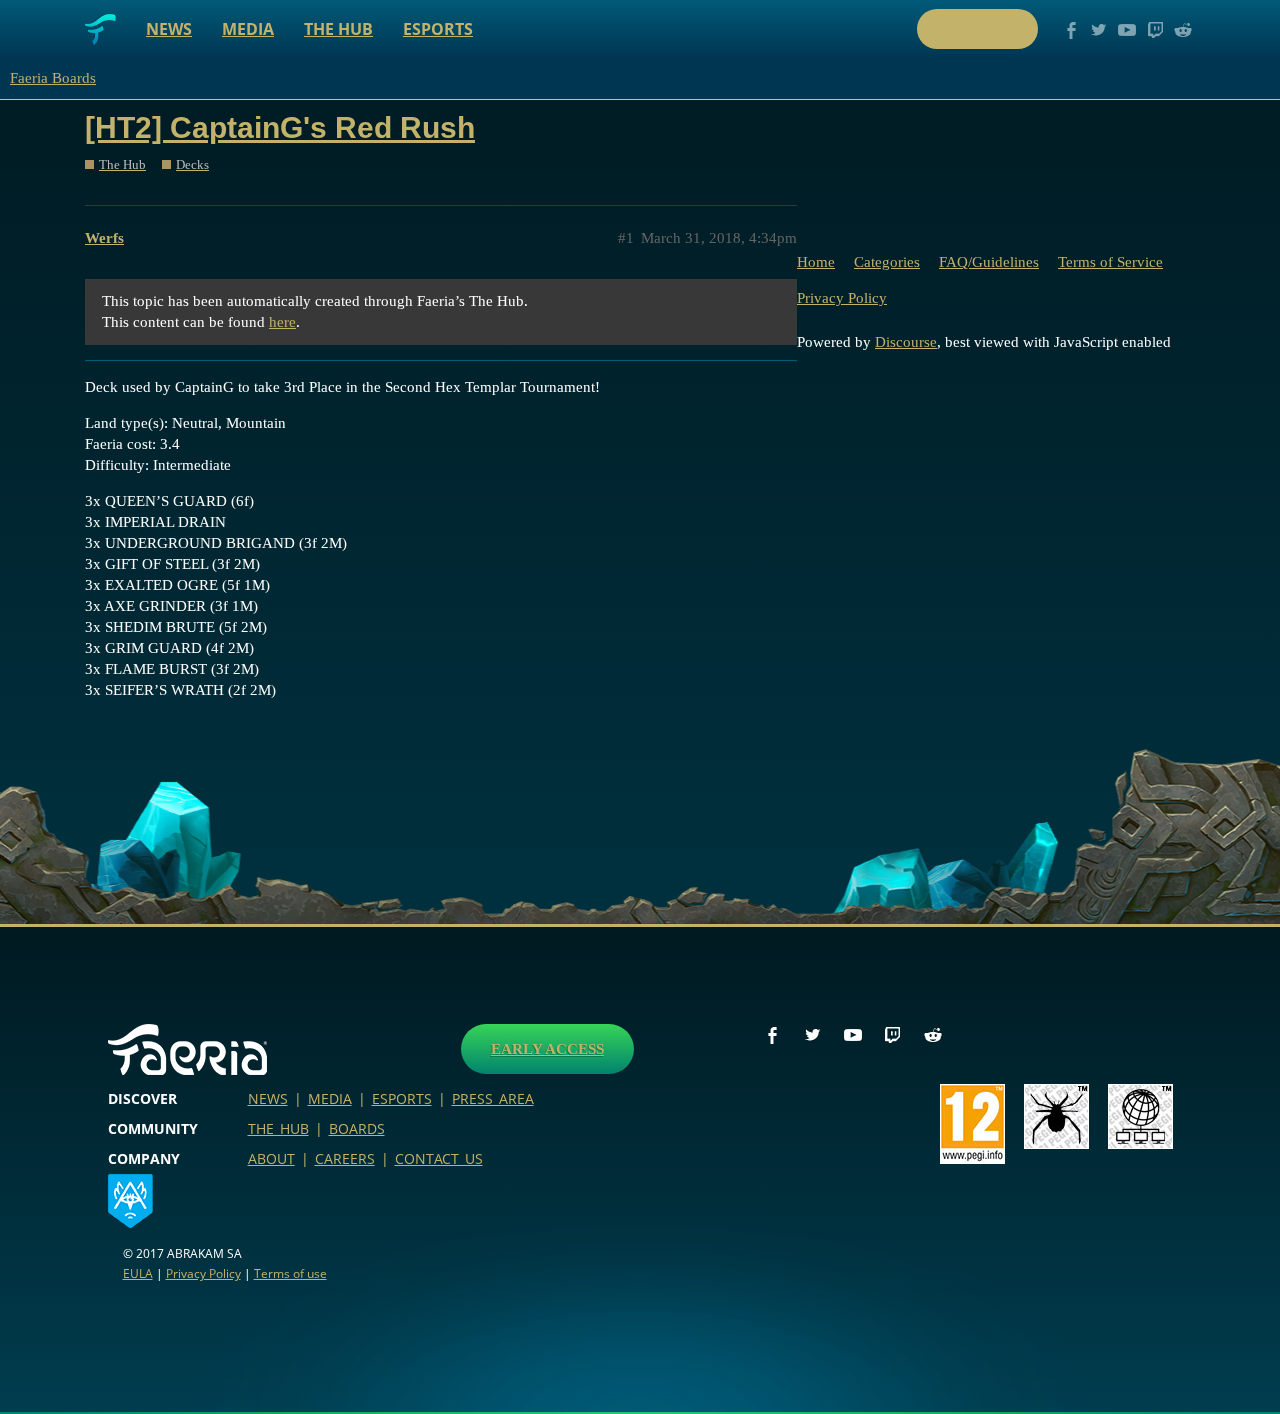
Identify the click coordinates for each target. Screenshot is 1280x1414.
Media (248, 29)
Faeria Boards (53, 78)
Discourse (906, 342)
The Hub (338, 29)
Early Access (547, 1049)
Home (816, 262)
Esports (438, 29)
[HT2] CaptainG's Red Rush (280, 127)
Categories (887, 262)
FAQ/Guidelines (989, 262)
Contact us (439, 1158)
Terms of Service (1110, 262)
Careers (345, 1158)
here (282, 322)
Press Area (493, 1098)
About (271, 1158)
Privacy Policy (842, 298)
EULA (138, 1273)
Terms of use (290, 1273)
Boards (357, 1128)
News (169, 29)
